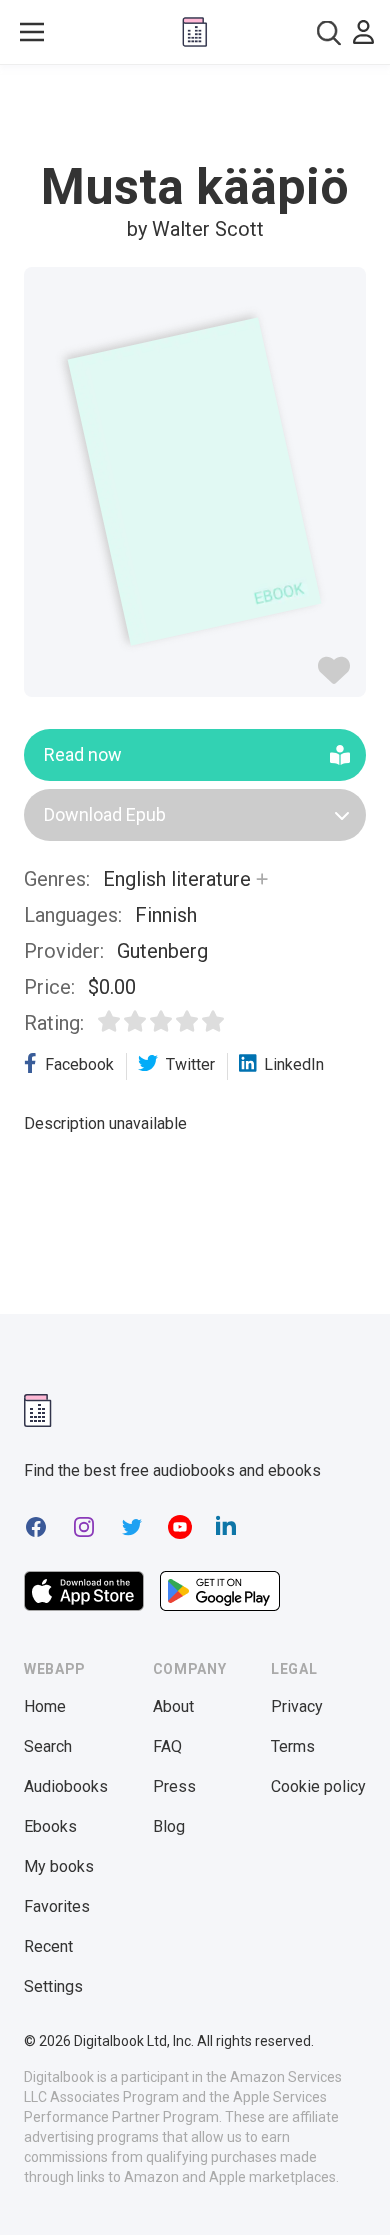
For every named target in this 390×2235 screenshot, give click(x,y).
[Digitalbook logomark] (38, 1410)
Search (48, 1746)
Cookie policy (318, 1786)
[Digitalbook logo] (195, 32)
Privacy (297, 1706)
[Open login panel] (363, 32)
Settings (53, 1986)
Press (174, 1786)
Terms (293, 1746)
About (173, 1706)
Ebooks (50, 1826)
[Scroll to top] (354, 2191)
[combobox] (329, 32)
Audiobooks (66, 1786)
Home (45, 1706)
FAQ (167, 1746)
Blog (169, 1826)
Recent (48, 1946)
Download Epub (105, 814)
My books (59, 1866)
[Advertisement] (195, 114)
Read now (83, 754)
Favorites (57, 1906)
